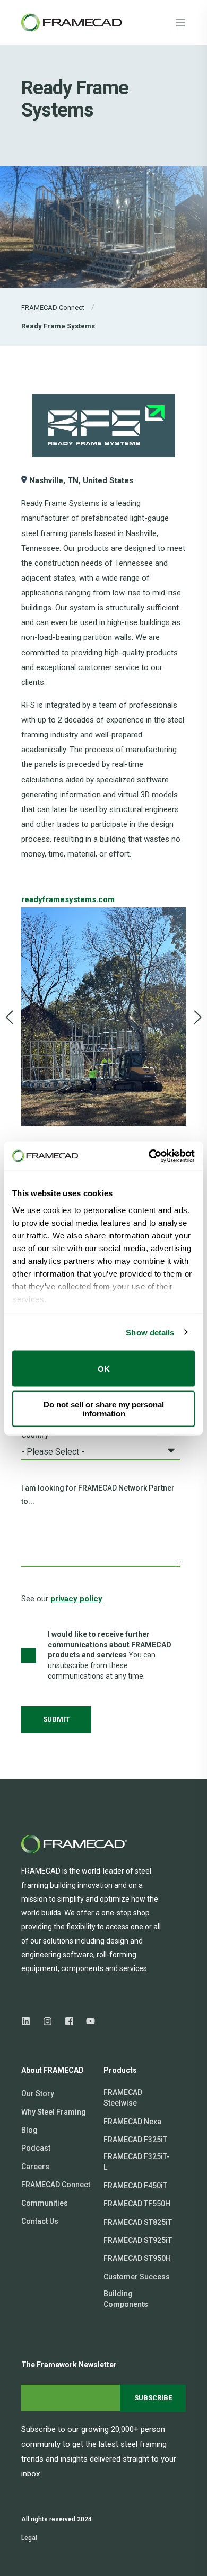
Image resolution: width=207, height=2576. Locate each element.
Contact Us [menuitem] (40, 2221)
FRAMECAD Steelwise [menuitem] (123, 2098)
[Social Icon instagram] (48, 2021)
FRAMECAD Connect (53, 307)
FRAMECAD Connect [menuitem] (56, 2185)
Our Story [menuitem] (38, 2093)
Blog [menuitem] (29, 2130)
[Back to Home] (74, 22)
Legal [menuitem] (29, 2538)
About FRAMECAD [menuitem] (53, 2070)
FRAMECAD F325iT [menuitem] (135, 2140)
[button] (10, 1017)
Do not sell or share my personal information (104, 1409)
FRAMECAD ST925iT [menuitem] (138, 2240)
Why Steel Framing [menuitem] (54, 2112)
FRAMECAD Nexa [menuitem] (132, 2122)
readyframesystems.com (68, 899)
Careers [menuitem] (35, 2167)
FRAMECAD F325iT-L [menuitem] (136, 2162)
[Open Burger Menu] (180, 23)
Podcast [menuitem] (36, 2148)
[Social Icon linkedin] (29, 2021)
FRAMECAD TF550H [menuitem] (137, 2204)
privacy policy (76, 1599)
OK (104, 1369)
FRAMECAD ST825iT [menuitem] (138, 2222)
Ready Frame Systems (58, 326)
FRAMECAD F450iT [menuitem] (135, 2186)
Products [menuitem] (120, 2070)
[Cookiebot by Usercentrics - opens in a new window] (149, 1156)
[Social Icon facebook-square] (69, 2021)
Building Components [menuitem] (126, 2299)
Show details (150, 1332)
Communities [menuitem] (45, 2203)
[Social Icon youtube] (87, 2021)
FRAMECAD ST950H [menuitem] (137, 2258)
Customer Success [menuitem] (137, 2277)
